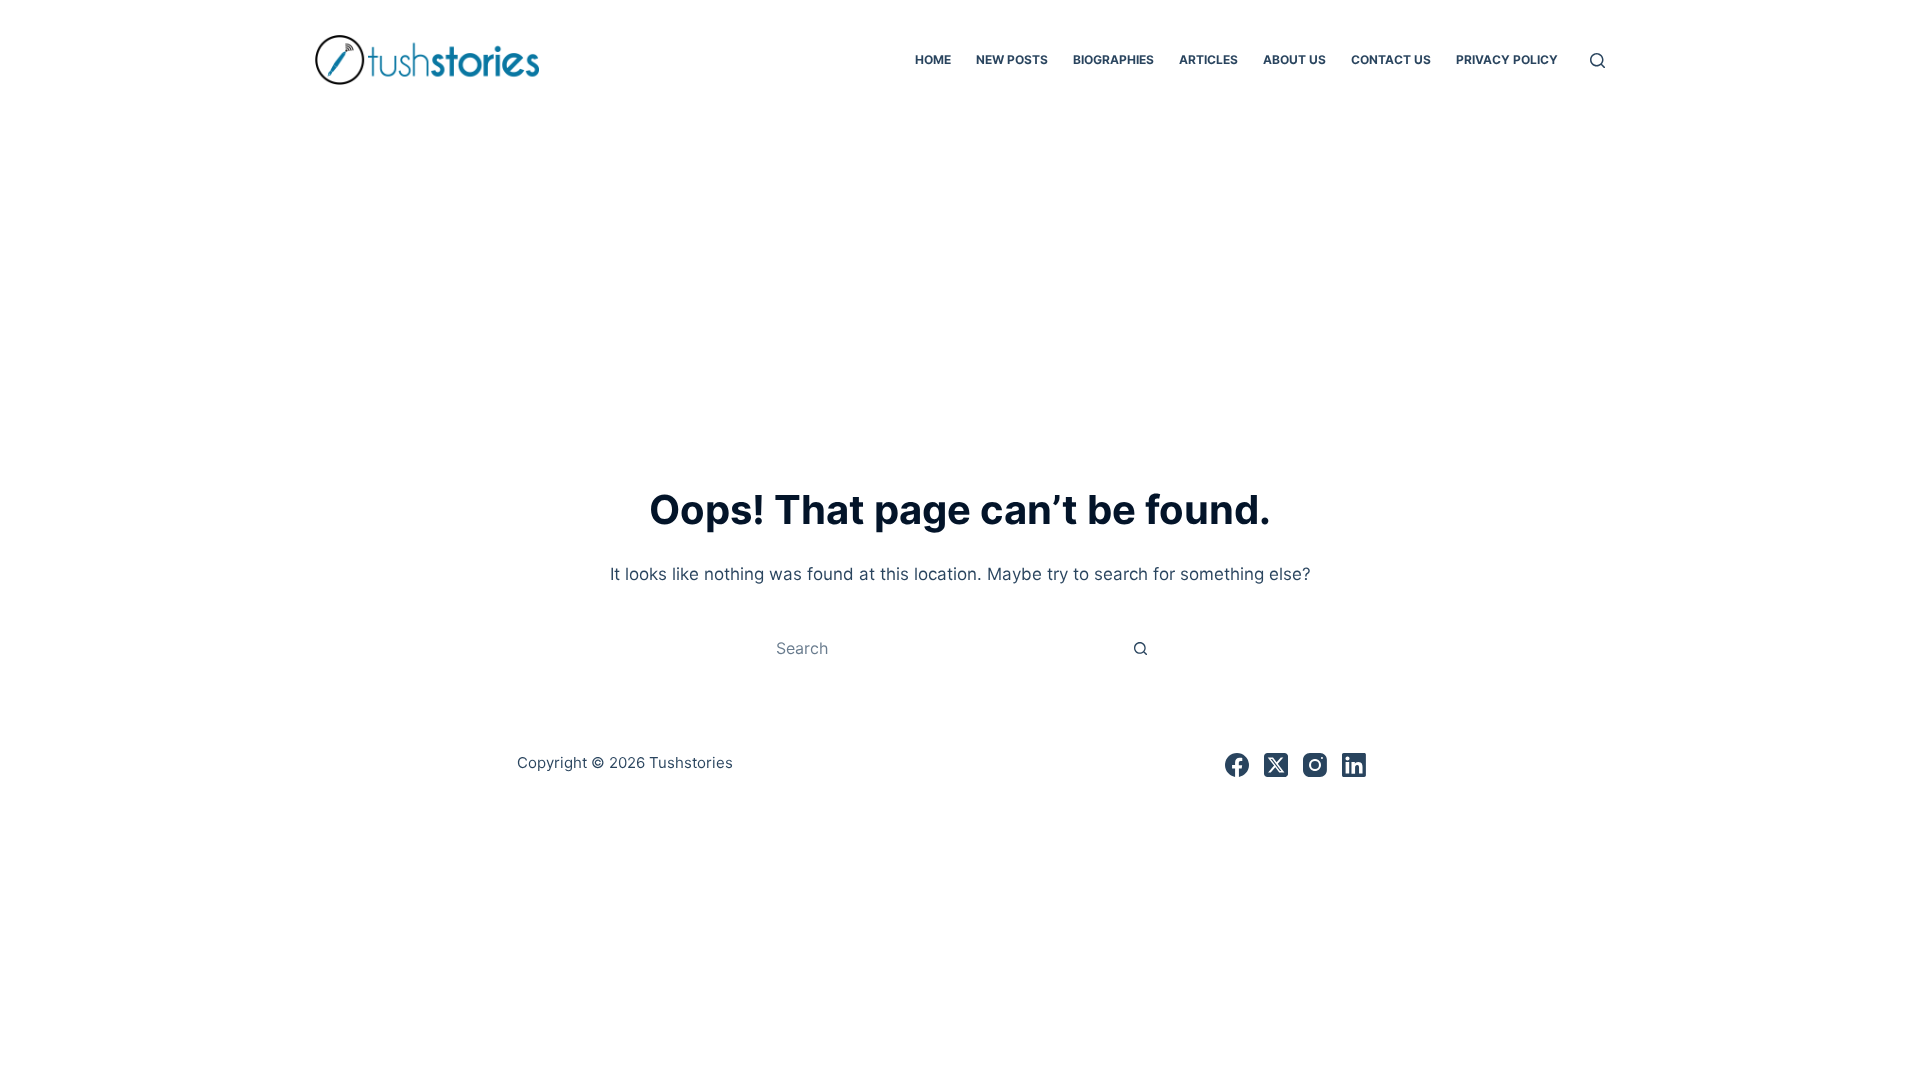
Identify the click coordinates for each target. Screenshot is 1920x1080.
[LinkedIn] (1354, 765)
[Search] (1597, 60)
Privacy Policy (1507, 59)
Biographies (1113, 59)
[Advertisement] (960, 270)
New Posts (1012, 59)
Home (933, 59)
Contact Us (1391, 59)
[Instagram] (1315, 765)
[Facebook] (1237, 765)
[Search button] (1140, 648)
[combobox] (941, 648)
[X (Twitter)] (1276, 765)
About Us (1294, 59)
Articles (1208, 59)
